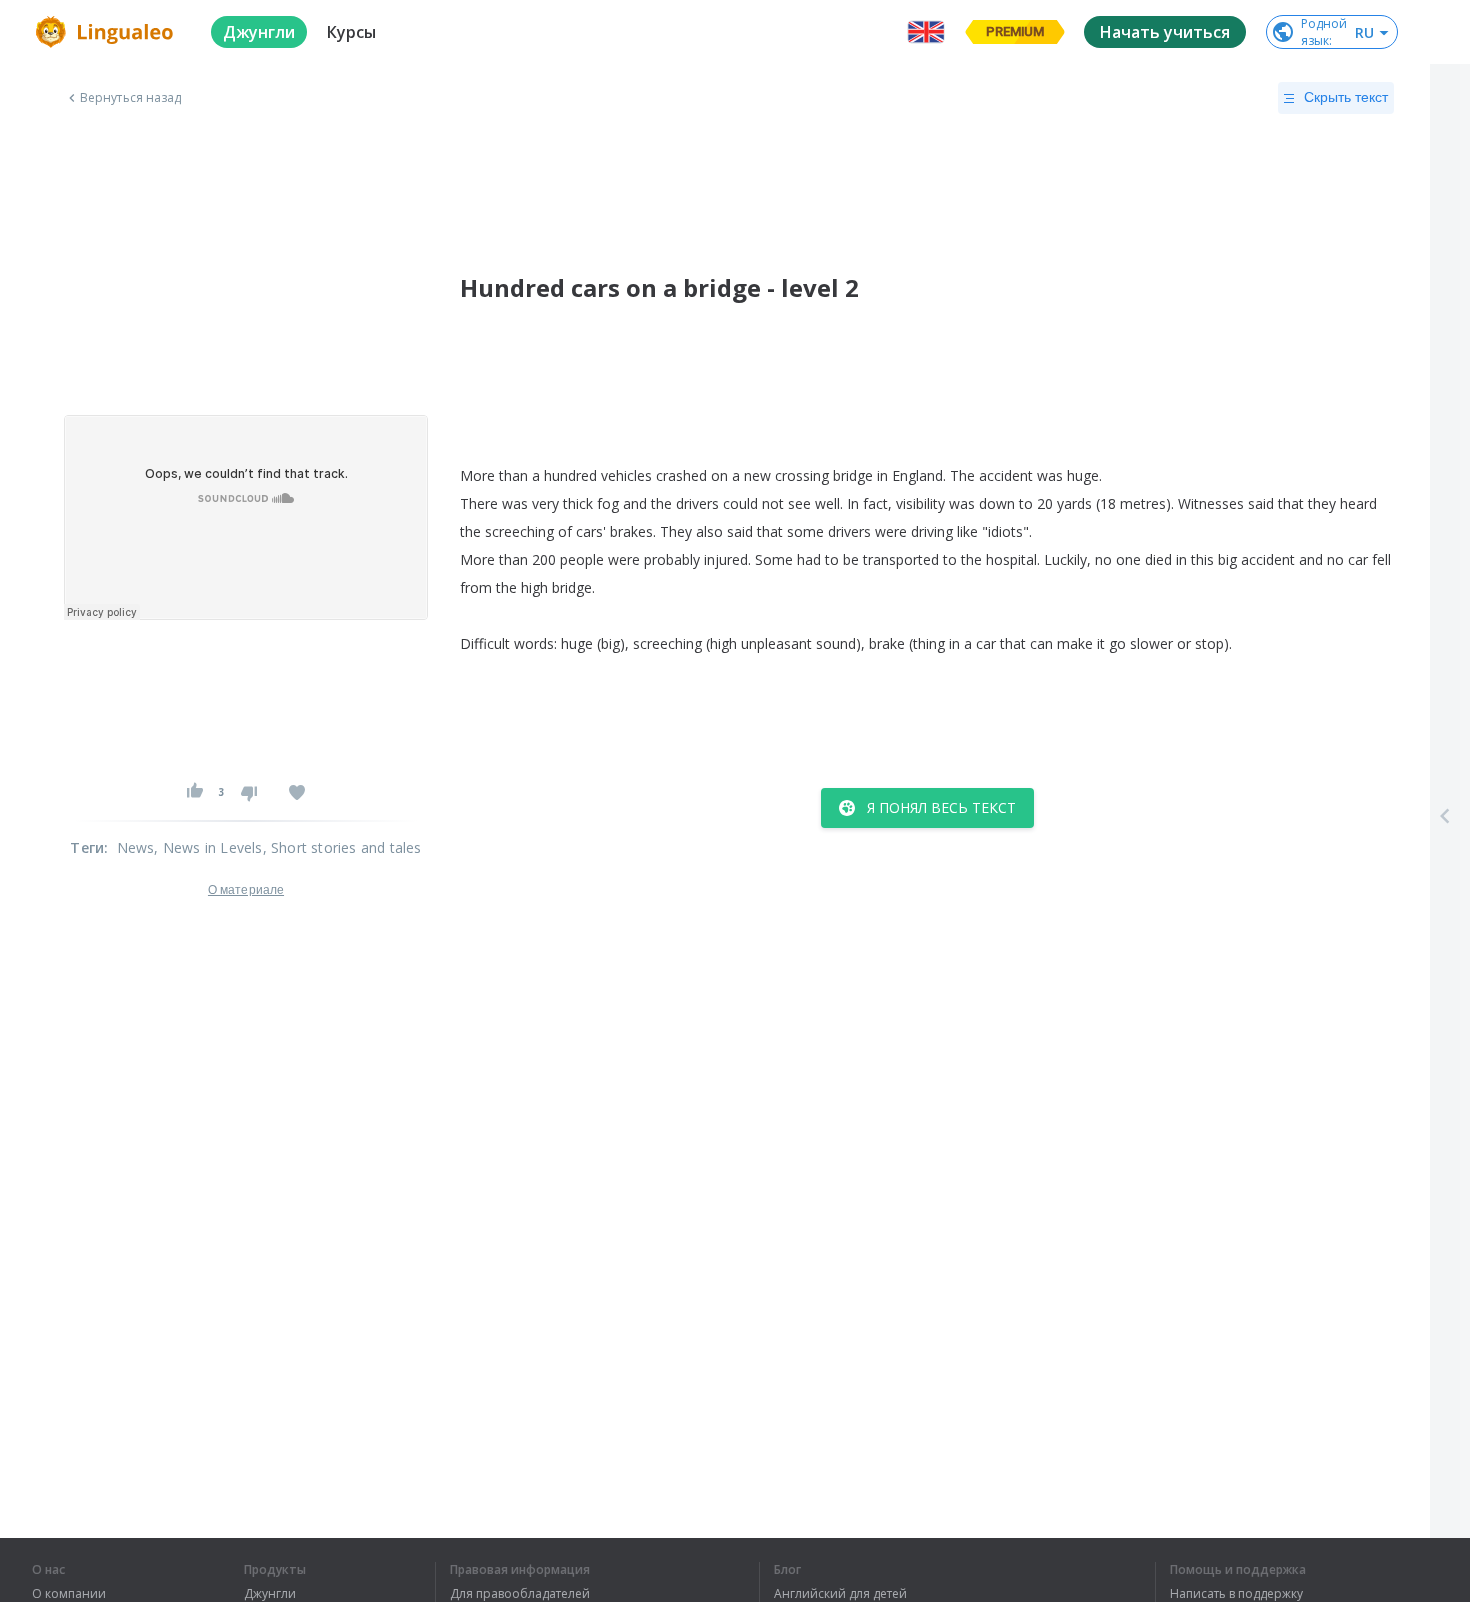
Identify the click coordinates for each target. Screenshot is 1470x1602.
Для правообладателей (520, 1594)
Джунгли (270, 1594)
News (136, 847)
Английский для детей (840, 1594)
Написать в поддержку (1236, 1594)
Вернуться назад (131, 98)
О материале (246, 890)
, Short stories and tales (342, 847)
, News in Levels (208, 847)
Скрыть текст (1346, 97)
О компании (69, 1594)
